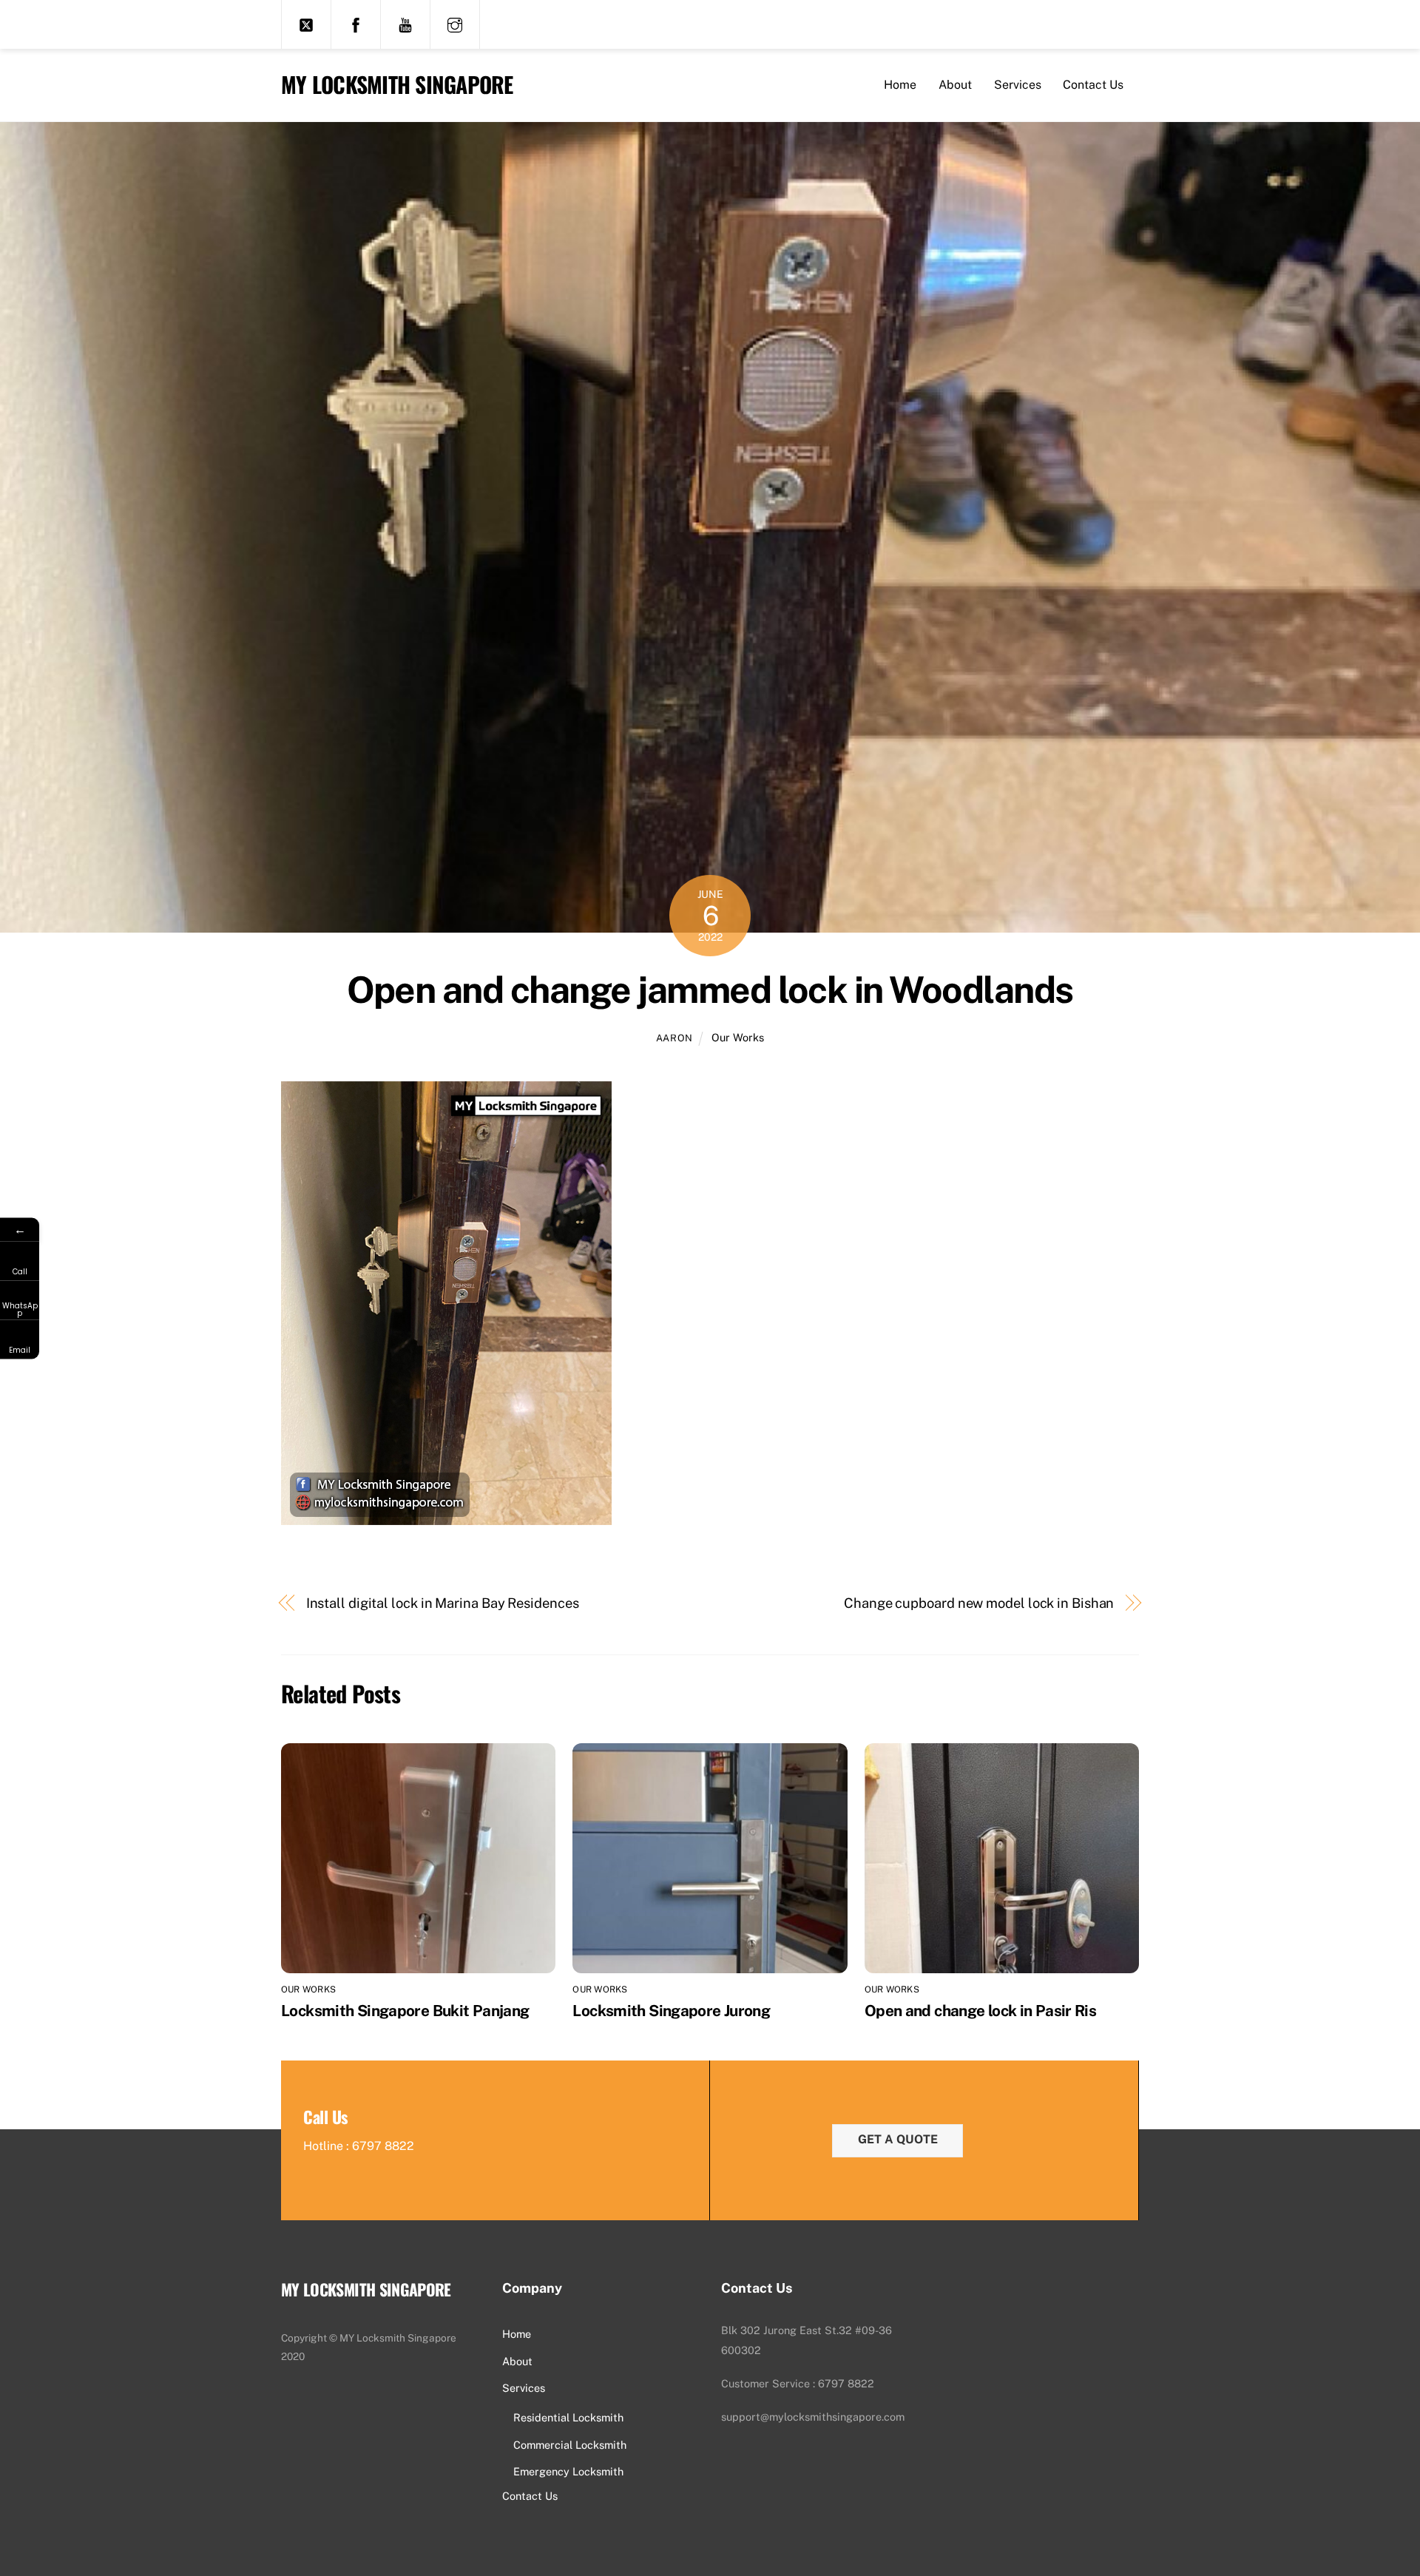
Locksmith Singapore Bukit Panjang (405, 2011)
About (955, 85)
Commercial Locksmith (570, 2445)
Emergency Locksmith (568, 2471)
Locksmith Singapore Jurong (671, 2011)
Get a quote (898, 2139)
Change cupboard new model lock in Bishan (979, 1603)
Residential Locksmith (568, 2417)
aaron (674, 1038)
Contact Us (1093, 85)
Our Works (738, 1037)
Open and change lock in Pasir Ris (980, 2011)
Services (1018, 85)
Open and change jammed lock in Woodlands (710, 990)
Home (900, 85)
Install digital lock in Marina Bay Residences (443, 1603)
